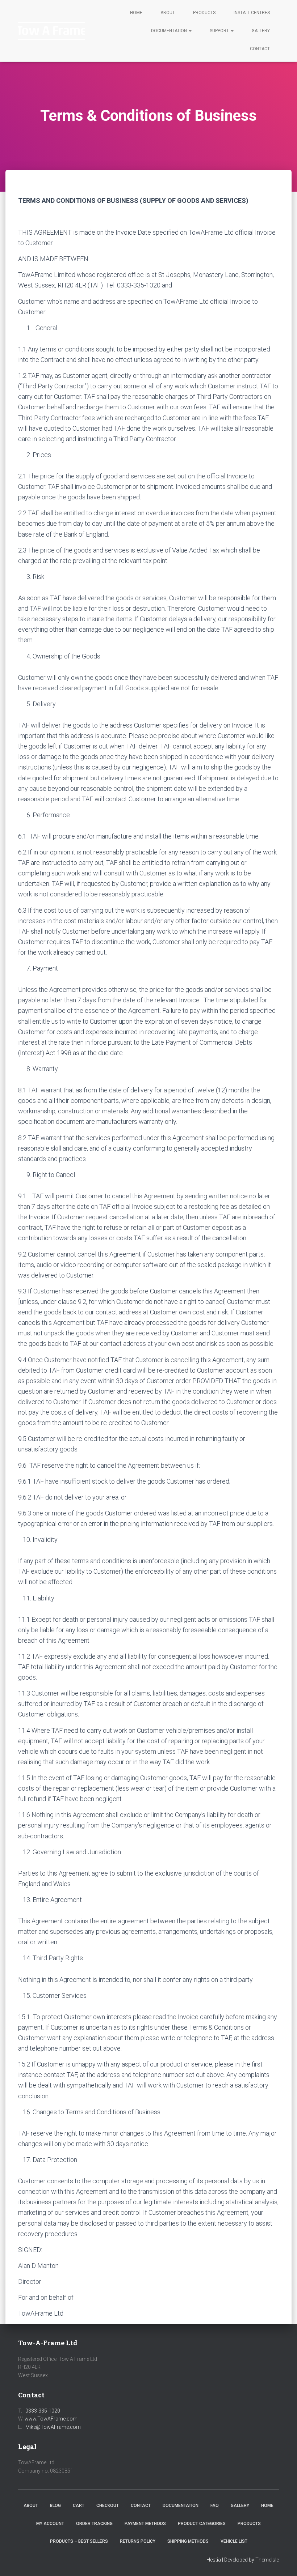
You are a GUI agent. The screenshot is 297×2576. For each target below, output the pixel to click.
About (168, 13)
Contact (260, 49)
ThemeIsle (267, 2560)
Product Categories (202, 2524)
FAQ (215, 2505)
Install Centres (252, 13)
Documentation (170, 31)
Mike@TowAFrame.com (53, 2427)
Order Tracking (94, 2524)
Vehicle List (234, 2541)
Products (204, 13)
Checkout (108, 2505)
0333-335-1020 (43, 2411)
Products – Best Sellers (79, 2541)
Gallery (261, 31)
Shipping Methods (188, 2541)
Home (136, 13)
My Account (50, 2524)
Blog (55, 2505)
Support (220, 31)
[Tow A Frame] (51, 31)
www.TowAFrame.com (51, 2419)
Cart (79, 2505)
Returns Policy (138, 2541)
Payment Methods (145, 2524)
